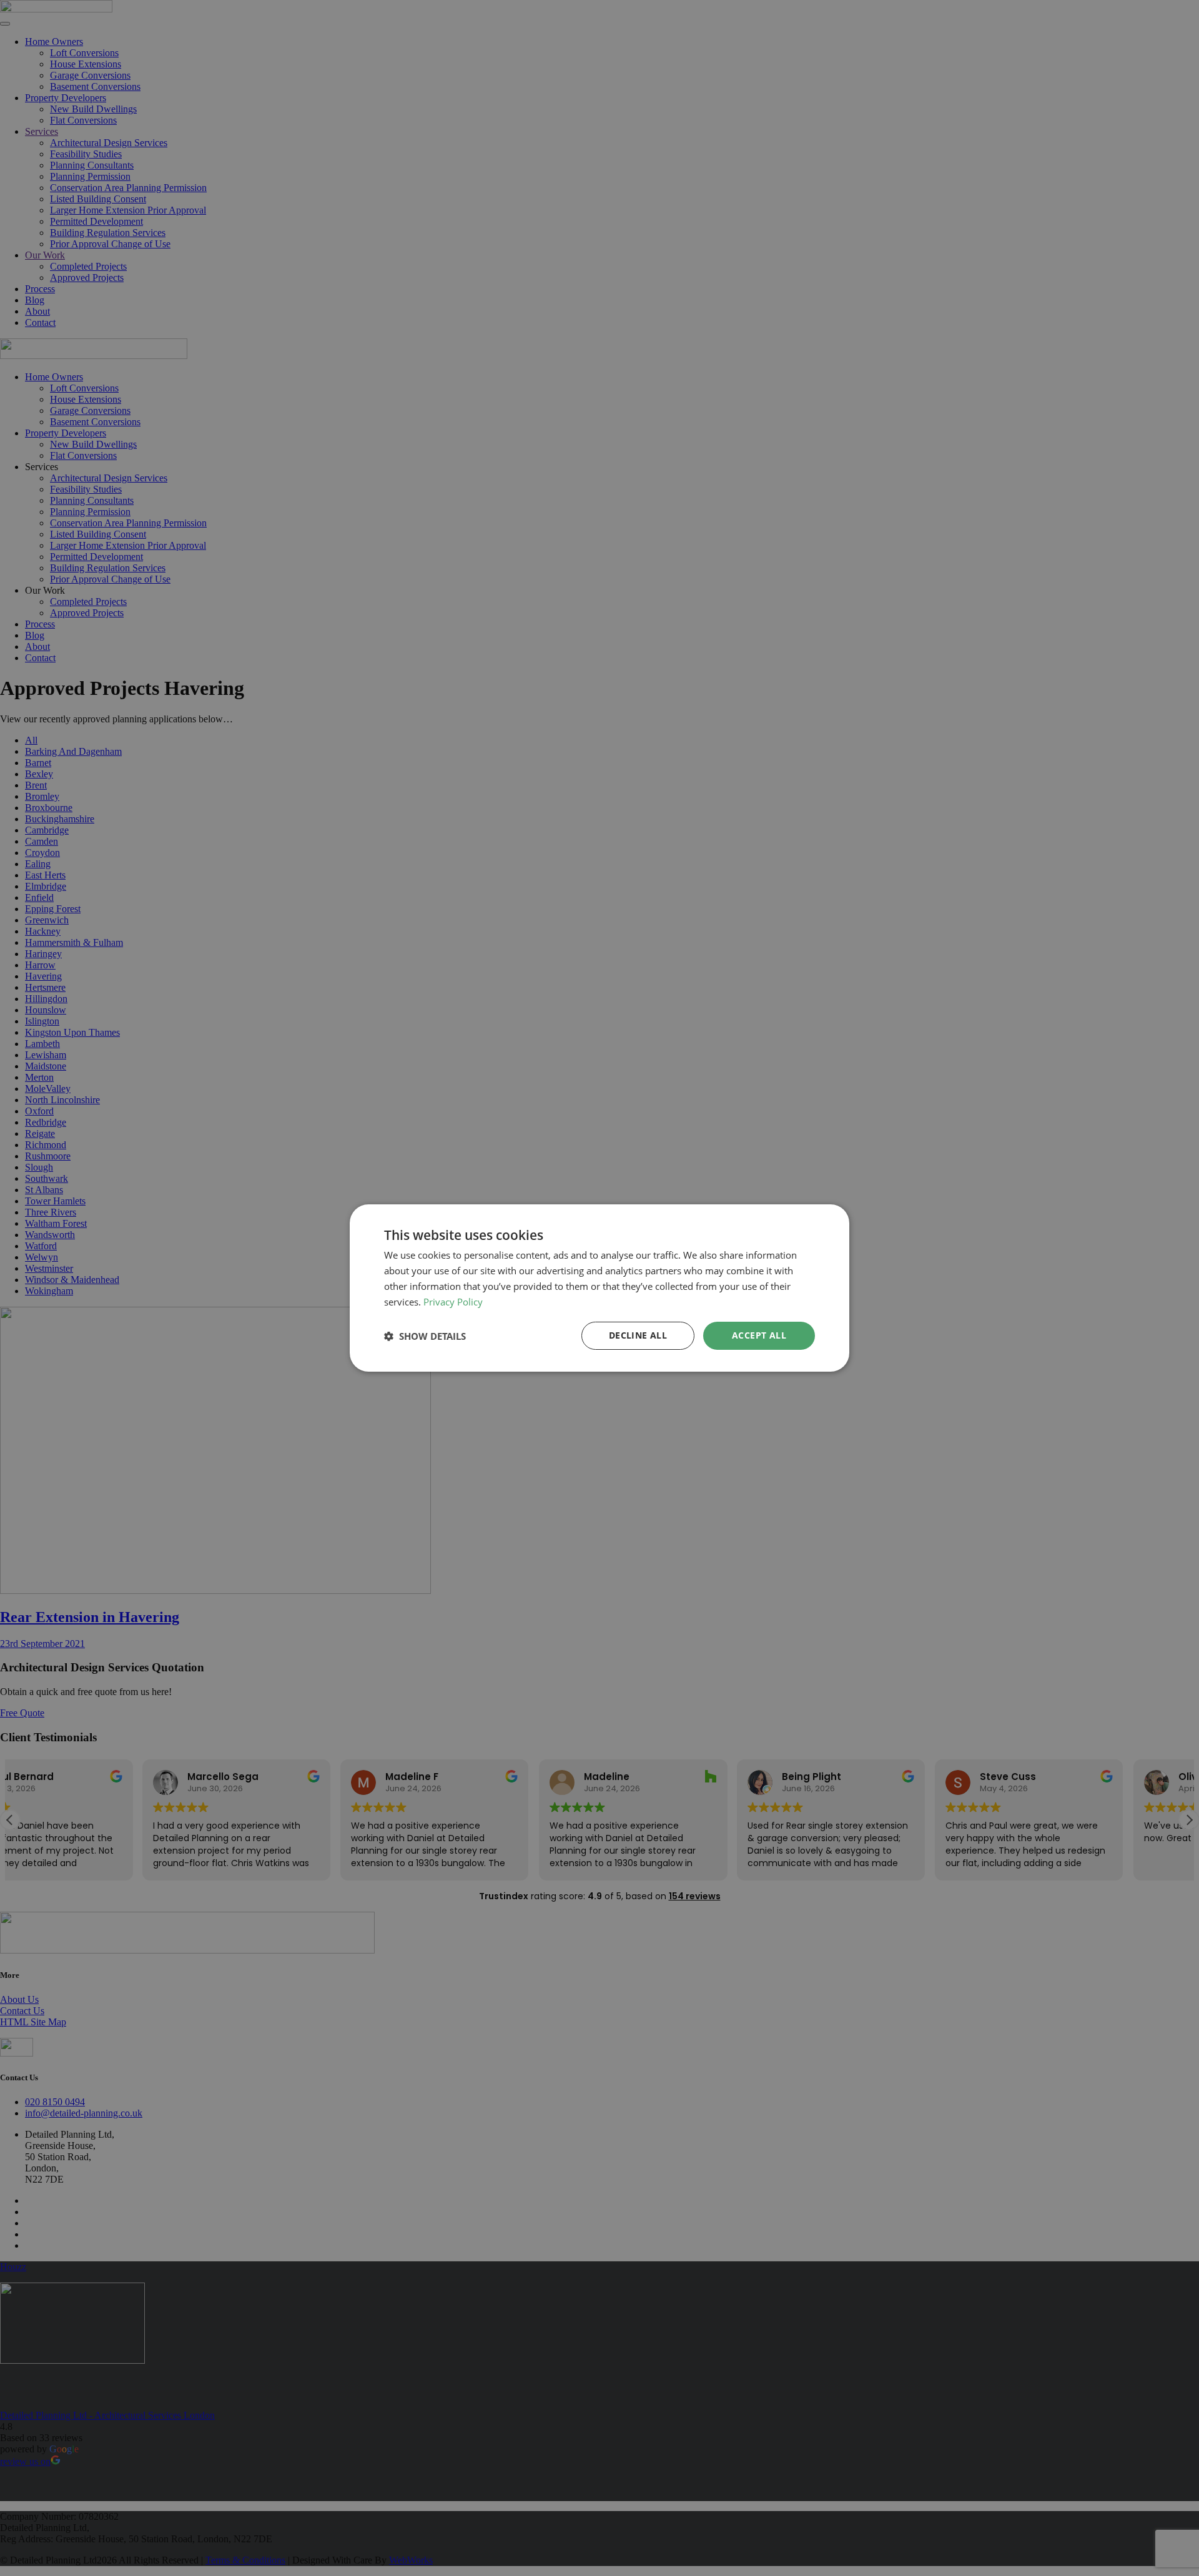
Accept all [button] (759, 1335)
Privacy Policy (453, 1302)
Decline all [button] (638, 1335)
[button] (425, 1336)
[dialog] (599, 1288)
